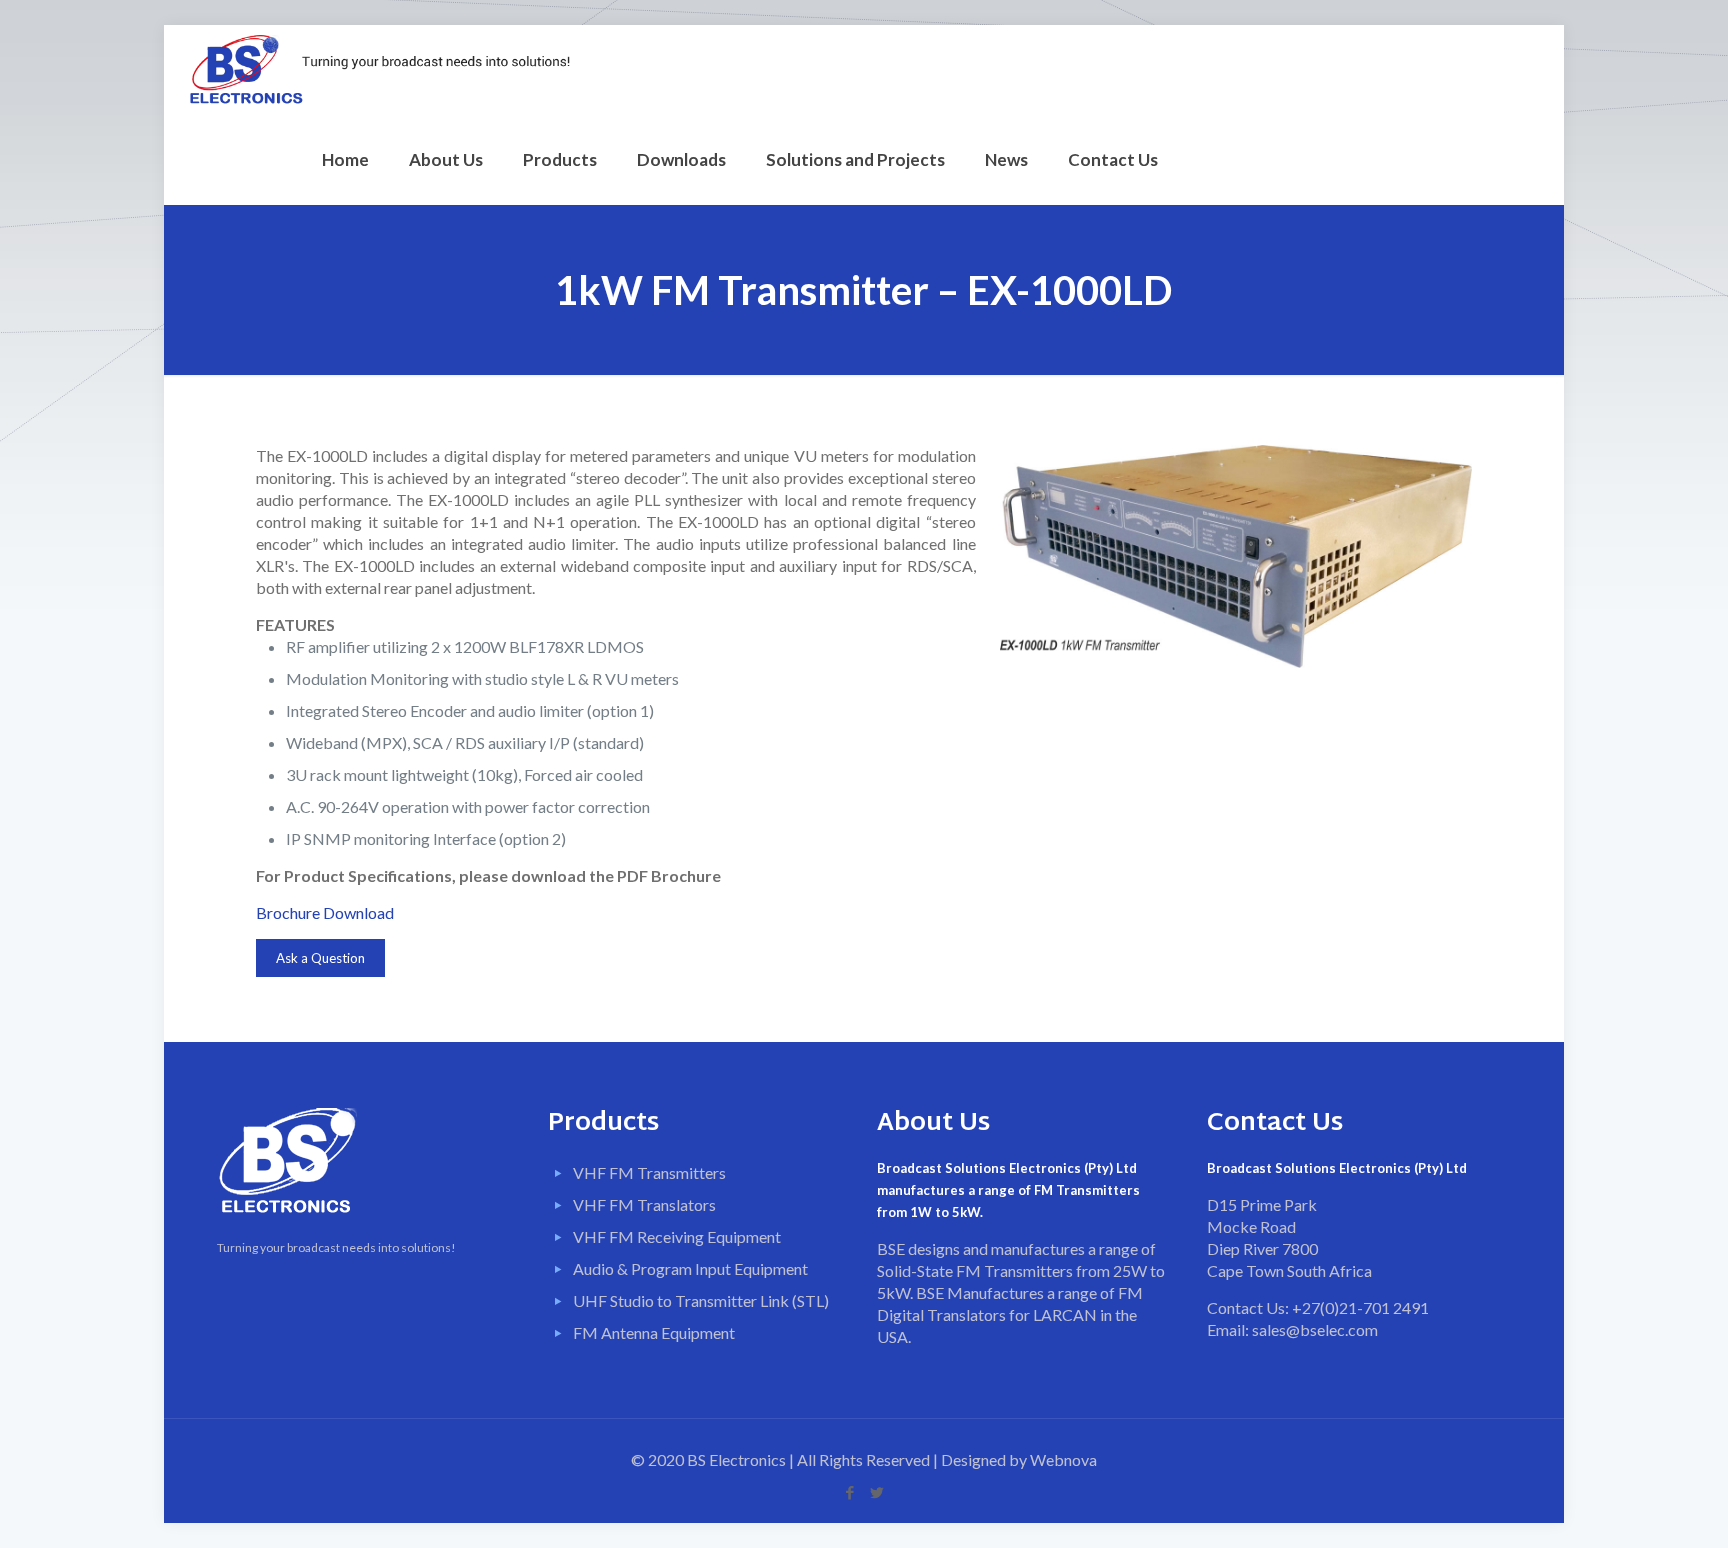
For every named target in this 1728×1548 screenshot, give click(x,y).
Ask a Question (320, 958)
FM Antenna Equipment (654, 1332)
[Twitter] (877, 1492)
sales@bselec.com (1315, 1329)
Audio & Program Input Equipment (690, 1268)
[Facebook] (850, 1492)
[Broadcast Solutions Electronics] (379, 70)
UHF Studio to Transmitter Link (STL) (701, 1300)
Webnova (1063, 1459)
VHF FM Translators (644, 1204)
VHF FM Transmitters (649, 1172)
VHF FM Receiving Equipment (677, 1236)
